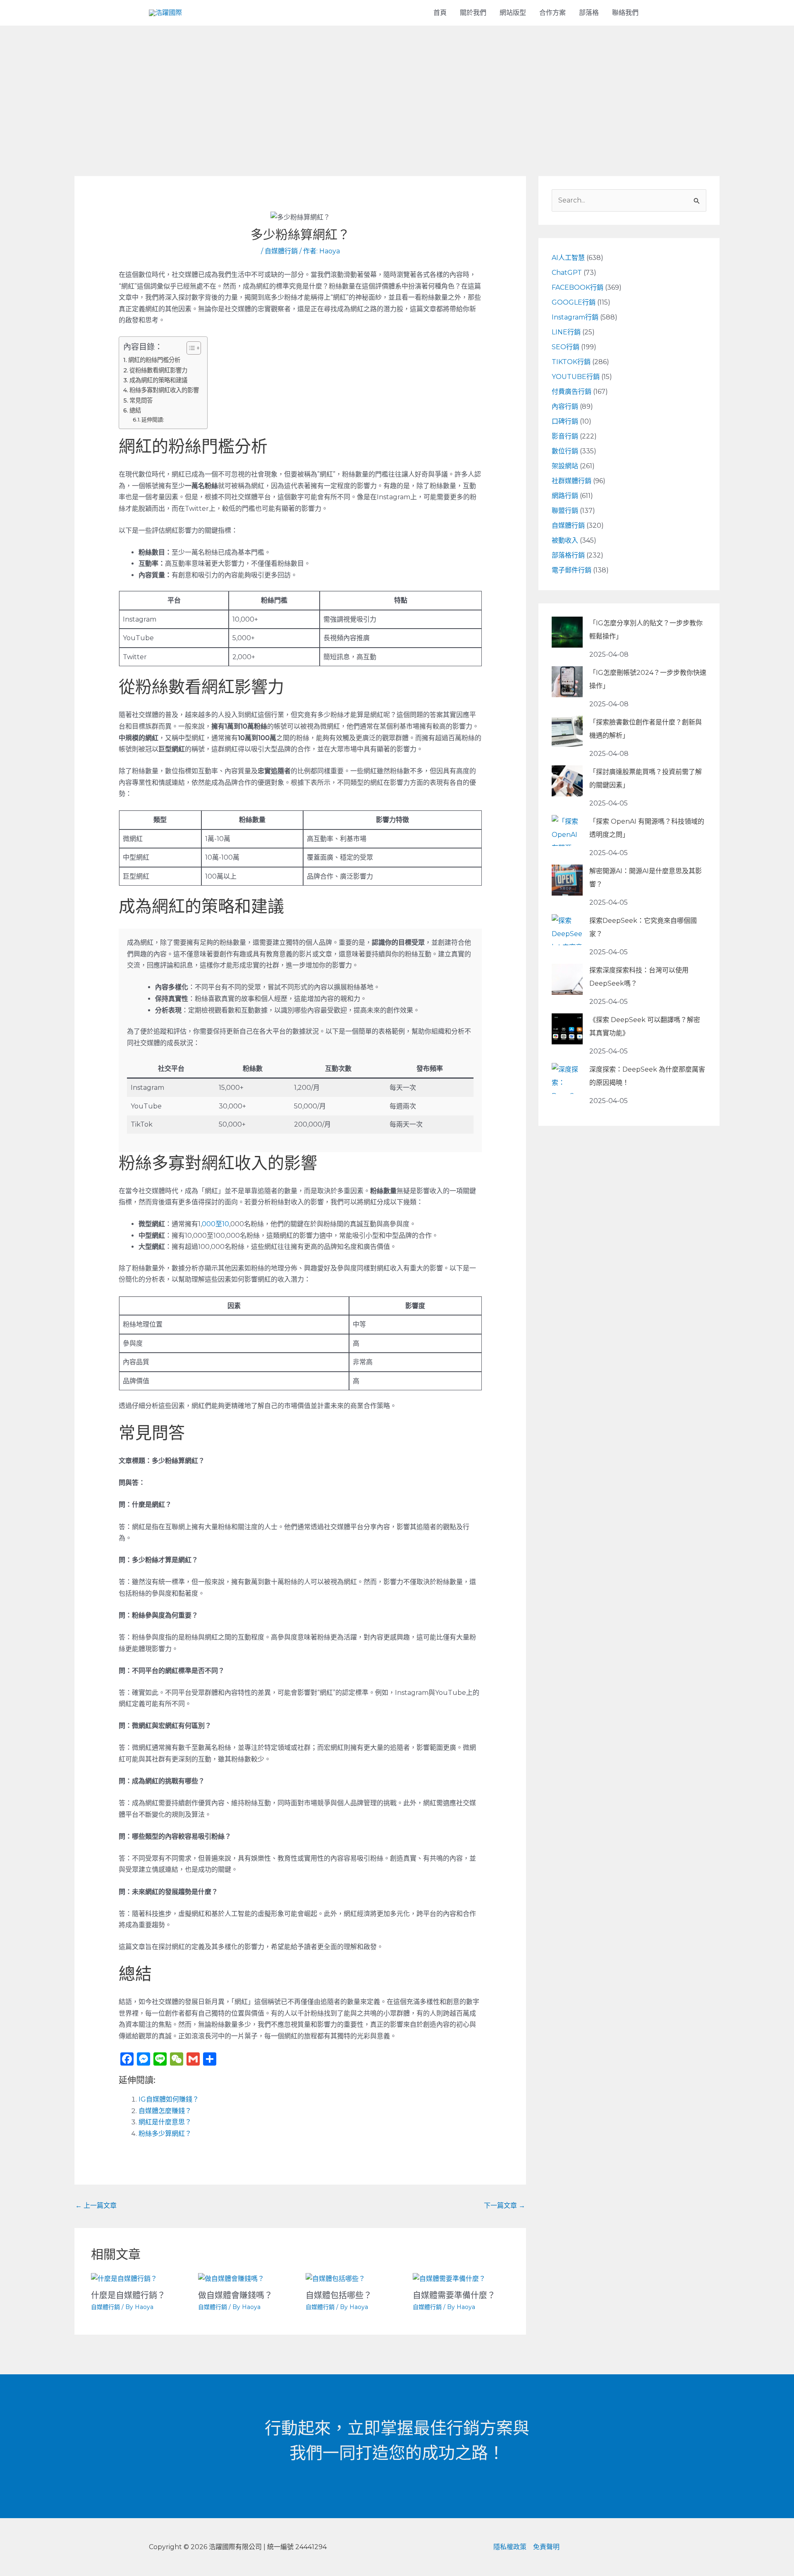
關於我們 (473, 13)
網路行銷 (565, 496)
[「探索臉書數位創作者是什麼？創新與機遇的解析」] (567, 731)
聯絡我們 (625, 13)
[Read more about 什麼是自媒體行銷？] (124, 2278)
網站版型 (513, 13)
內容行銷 (565, 406)
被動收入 (565, 540)
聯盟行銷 (565, 511)
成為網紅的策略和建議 (158, 380)
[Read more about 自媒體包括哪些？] (335, 2278)
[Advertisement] (397, 88)
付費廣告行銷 (572, 392)
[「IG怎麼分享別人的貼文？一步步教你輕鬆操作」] (567, 632)
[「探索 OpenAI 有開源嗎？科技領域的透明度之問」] (567, 830)
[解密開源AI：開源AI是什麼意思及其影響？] (567, 880)
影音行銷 (565, 436)
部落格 (589, 13)
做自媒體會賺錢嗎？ (235, 2295)
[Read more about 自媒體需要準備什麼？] (449, 2278)
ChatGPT (567, 273)
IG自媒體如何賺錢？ (169, 2099)
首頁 (440, 13)
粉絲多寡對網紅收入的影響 (164, 390)
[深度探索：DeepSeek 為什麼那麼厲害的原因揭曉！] (567, 1078)
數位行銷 (565, 451)
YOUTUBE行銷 (576, 377)
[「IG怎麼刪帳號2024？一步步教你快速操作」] (567, 682)
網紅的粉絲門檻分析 (154, 360)
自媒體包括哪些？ (339, 2295)
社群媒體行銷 (572, 481)
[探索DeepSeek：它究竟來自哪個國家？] (567, 930)
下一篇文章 (505, 2205)
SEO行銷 (566, 347)
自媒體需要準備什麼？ (454, 2295)
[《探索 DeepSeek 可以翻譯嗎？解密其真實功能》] (567, 1029)
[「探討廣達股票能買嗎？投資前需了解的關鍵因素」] (567, 781)
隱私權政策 (510, 2547)
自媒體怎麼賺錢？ (165, 2111)
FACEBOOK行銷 (578, 287)
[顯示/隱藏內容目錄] (190, 348)
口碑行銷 (565, 421)
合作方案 (552, 13)
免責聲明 (546, 2547)
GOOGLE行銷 (574, 302)
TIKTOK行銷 (571, 362)
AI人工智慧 (568, 258)
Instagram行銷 (575, 317)
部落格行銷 (568, 555)
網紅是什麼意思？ (165, 2122)
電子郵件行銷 (572, 570)
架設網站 (565, 466)
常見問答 (141, 400)
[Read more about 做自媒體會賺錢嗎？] (231, 2278)
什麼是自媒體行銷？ (128, 2295)
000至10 (215, 1224)
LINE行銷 (566, 332)
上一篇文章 (96, 2205)
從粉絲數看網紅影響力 (158, 370)
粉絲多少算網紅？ (165, 2134)
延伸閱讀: (153, 419)
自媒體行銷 (281, 251)
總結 (135, 410)
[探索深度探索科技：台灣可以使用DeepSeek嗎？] (567, 979)
